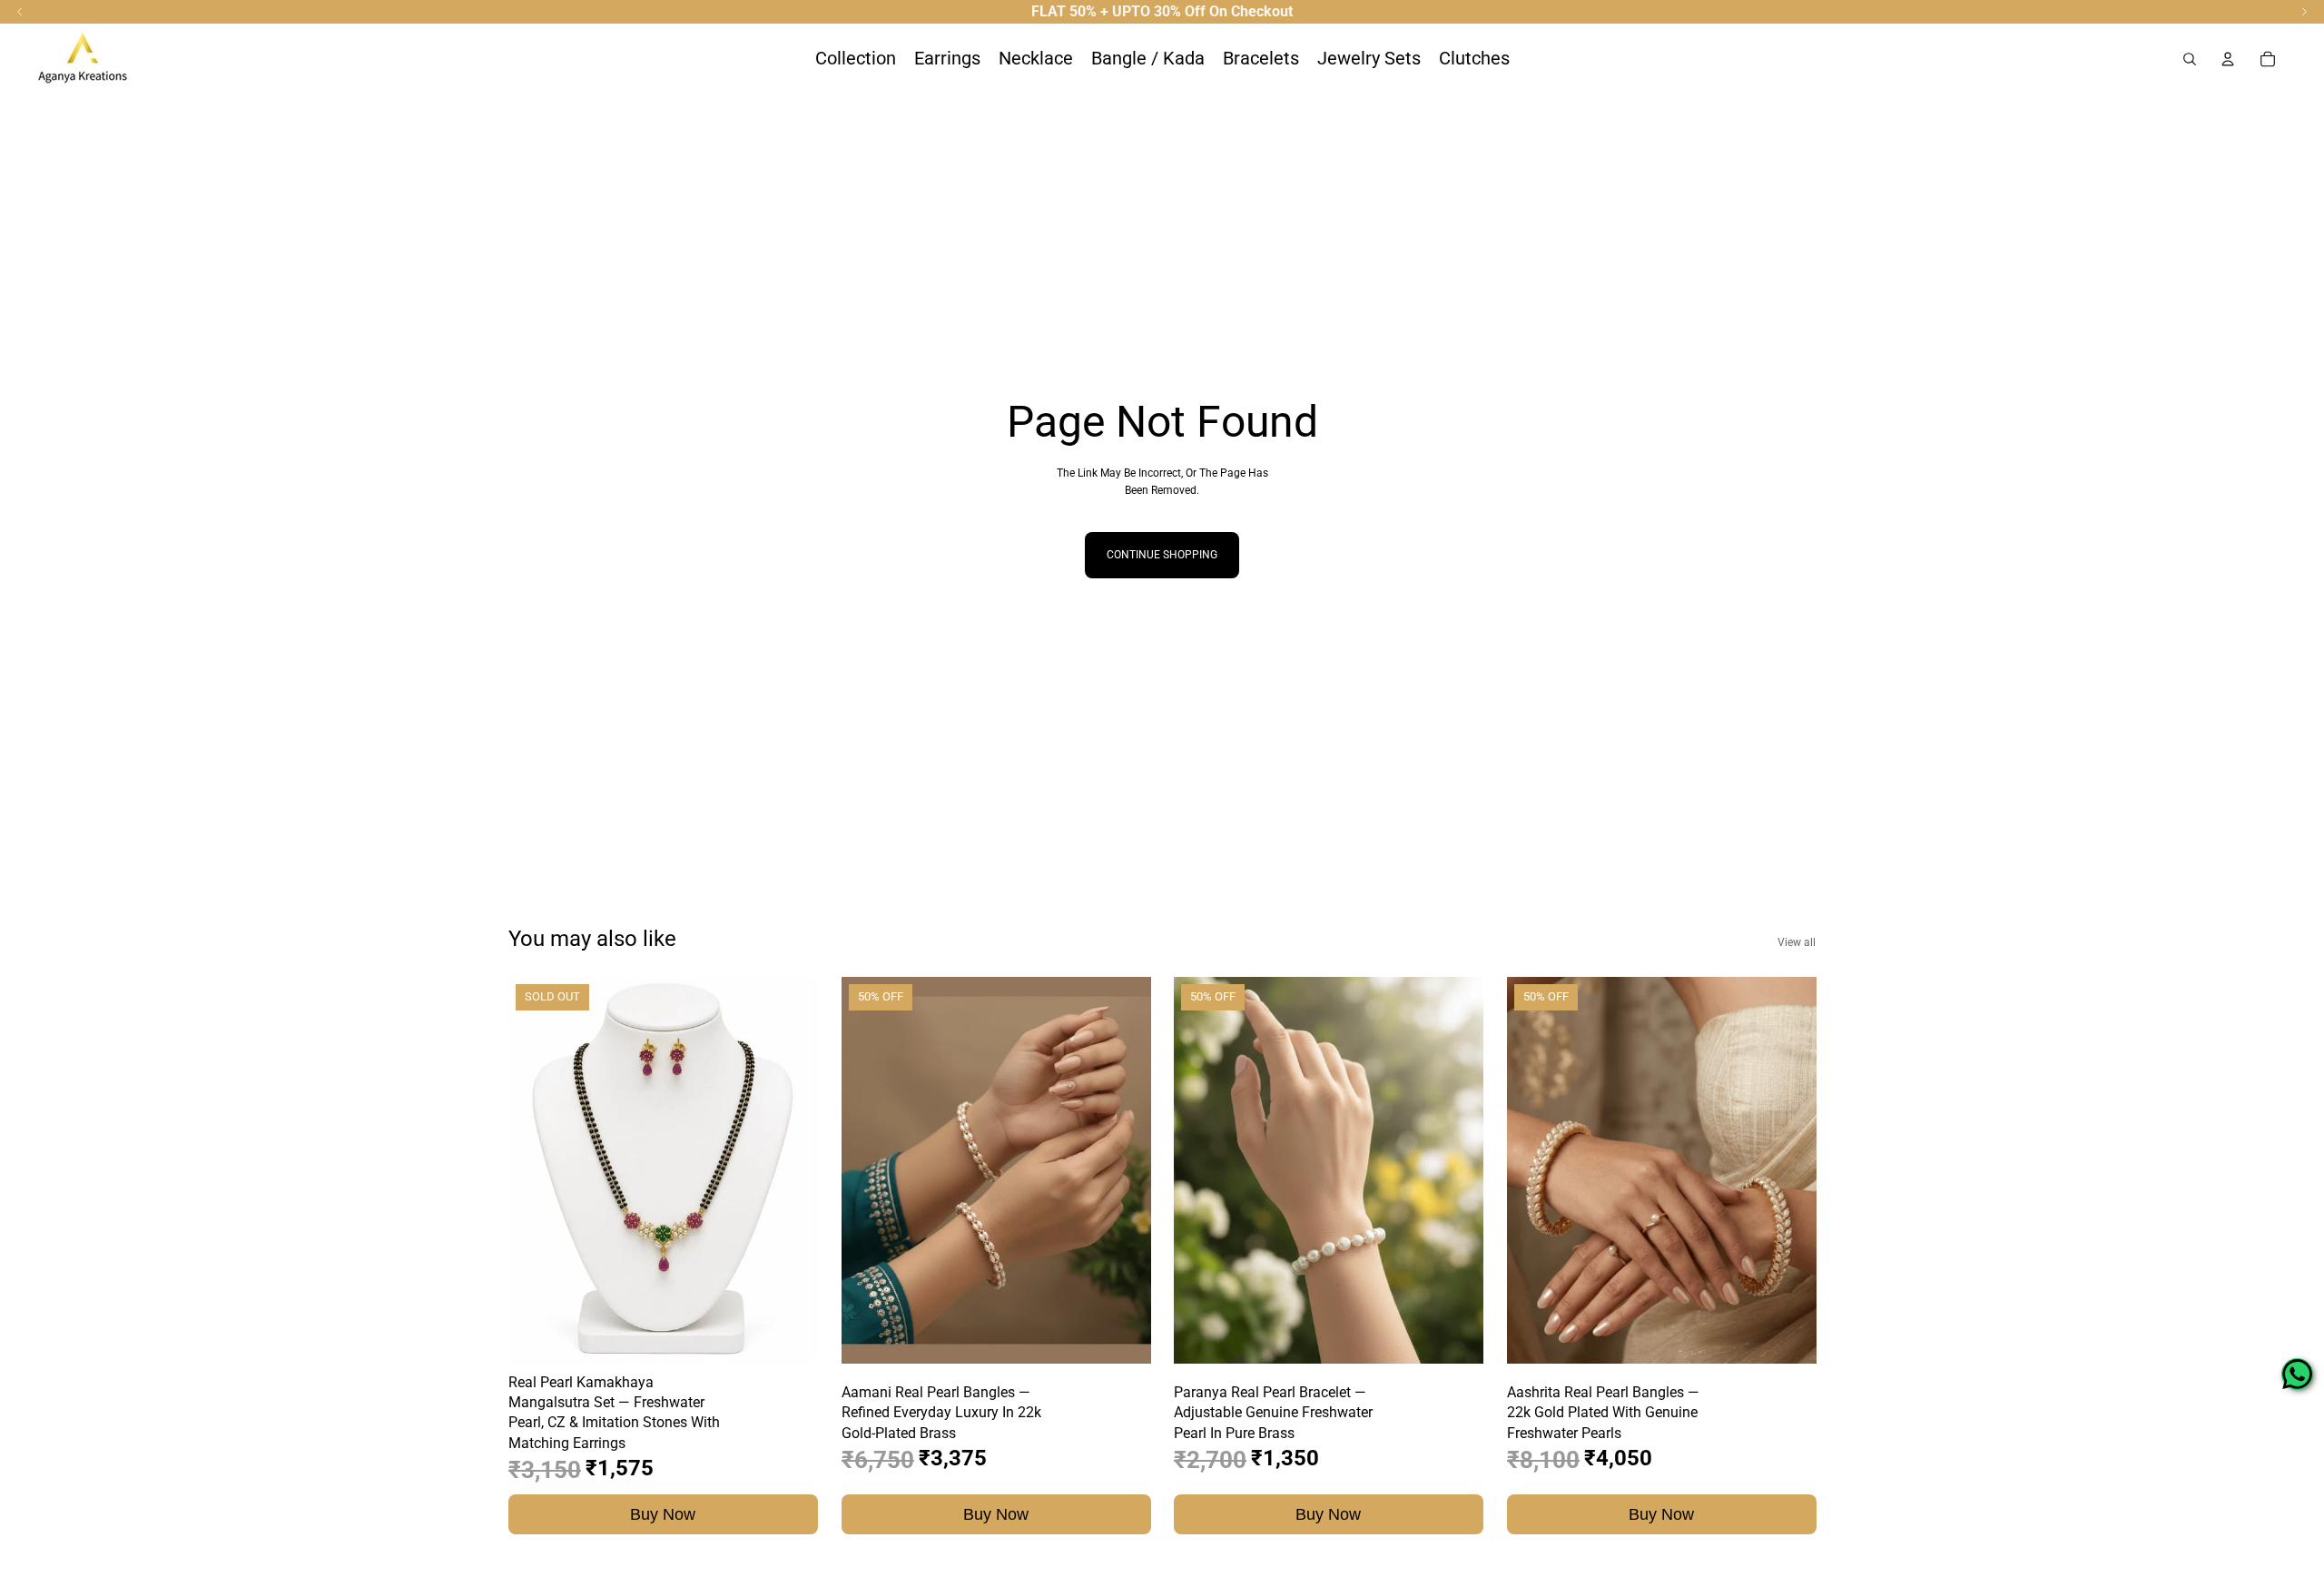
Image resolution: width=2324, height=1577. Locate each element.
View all (1797, 942)
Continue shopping (1162, 555)
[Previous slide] (536, 1170)
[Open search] (2190, 59)
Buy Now (663, 1513)
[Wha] (2297, 1374)
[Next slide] (791, 1170)
